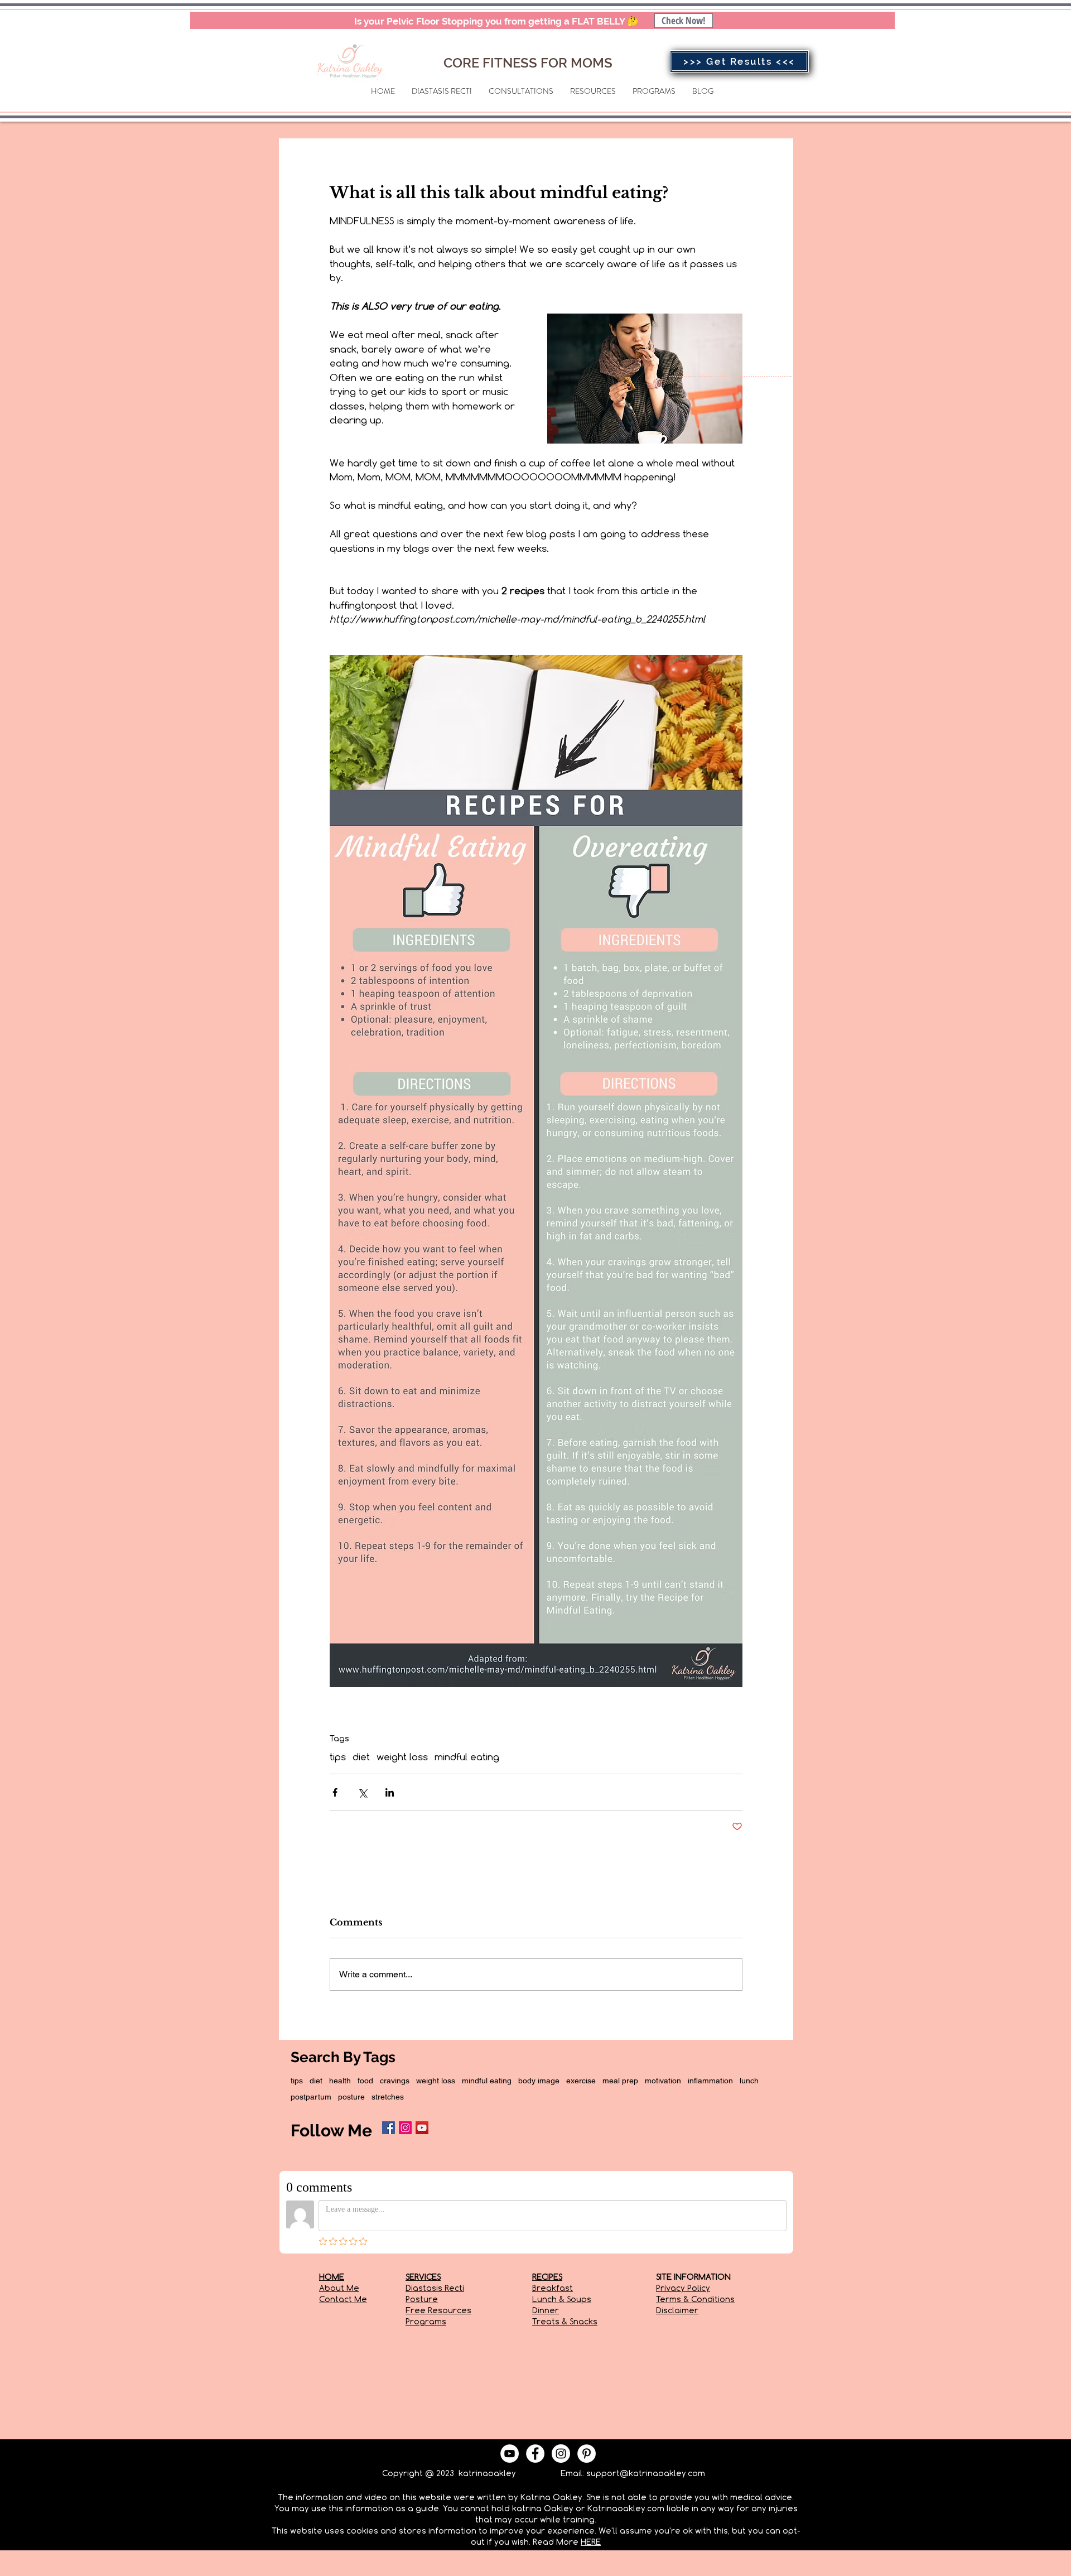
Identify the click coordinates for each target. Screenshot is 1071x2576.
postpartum (311, 2097)
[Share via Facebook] (335, 1792)
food (365, 2081)
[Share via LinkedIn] (390, 1792)
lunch (749, 2081)
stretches (388, 2097)
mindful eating (467, 1757)
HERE (591, 2542)
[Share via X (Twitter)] (362, 1792)
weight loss (402, 1757)
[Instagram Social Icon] (405, 2128)
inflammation (710, 2081)
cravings (395, 2081)
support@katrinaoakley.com (646, 2473)
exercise (581, 2081)
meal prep (620, 2081)
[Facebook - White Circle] (535, 2454)
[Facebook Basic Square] (389, 2128)
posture (351, 2097)
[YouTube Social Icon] (422, 2128)
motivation (663, 2081)
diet (361, 1757)
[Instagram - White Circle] (561, 2454)
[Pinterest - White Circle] (587, 2454)
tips (338, 1757)
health (340, 2081)
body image (539, 2081)
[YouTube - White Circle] (510, 2454)
